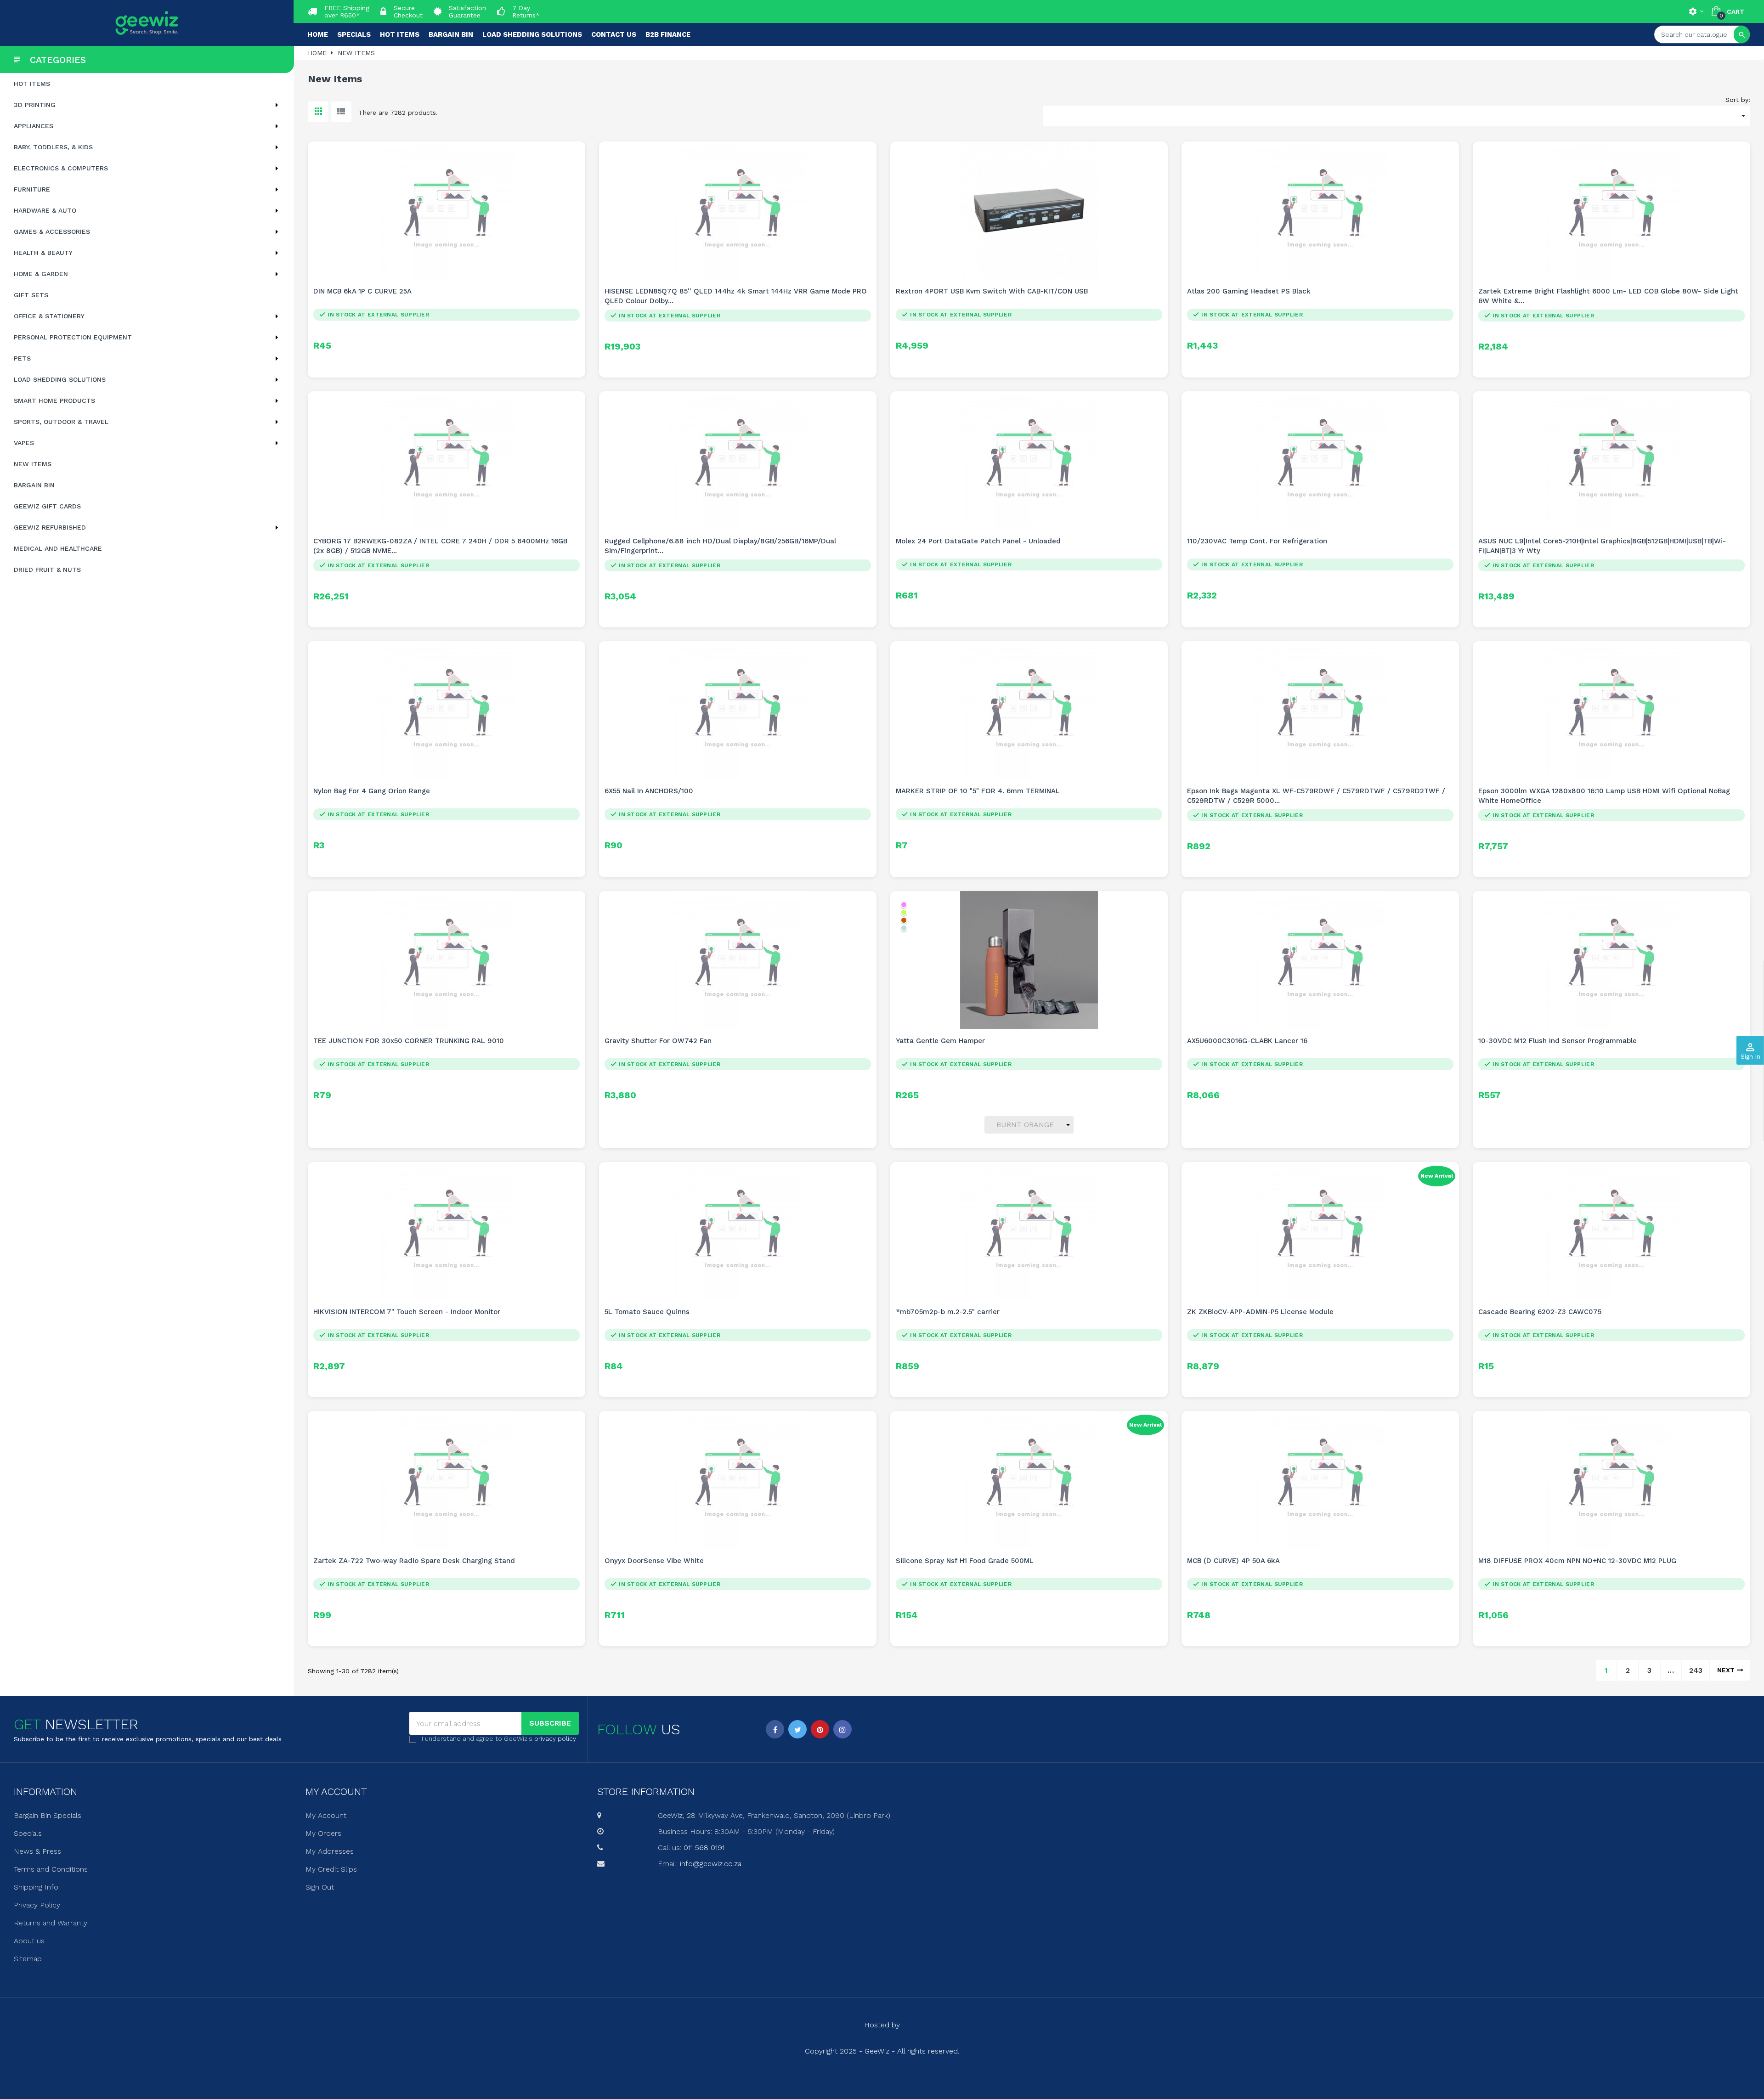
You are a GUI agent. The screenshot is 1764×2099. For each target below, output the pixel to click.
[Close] (974, 971)
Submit (882, 1099)
